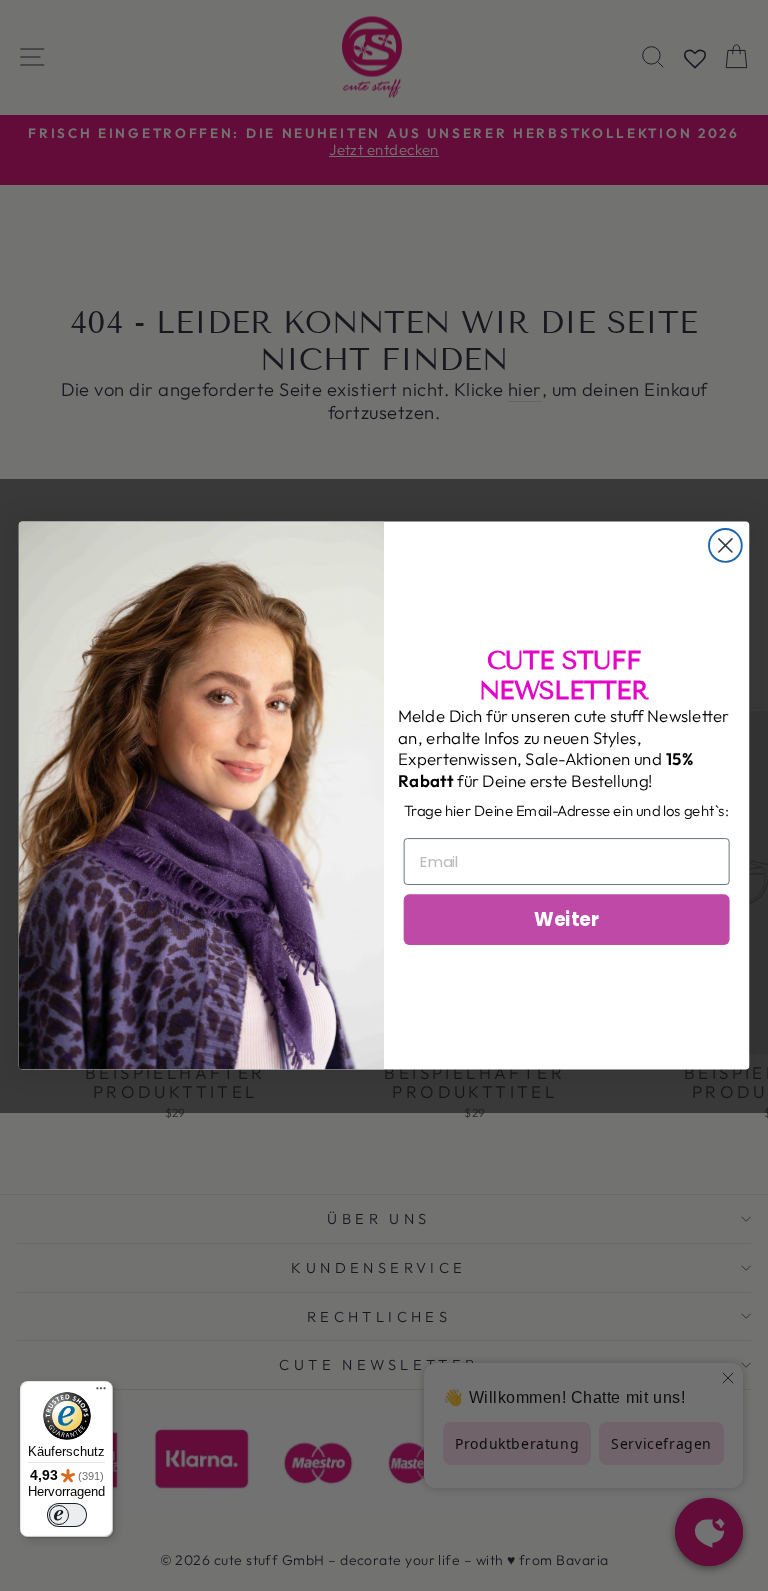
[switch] (67, 1515)
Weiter (566, 920)
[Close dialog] (725, 545)
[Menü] (101, 1393)
